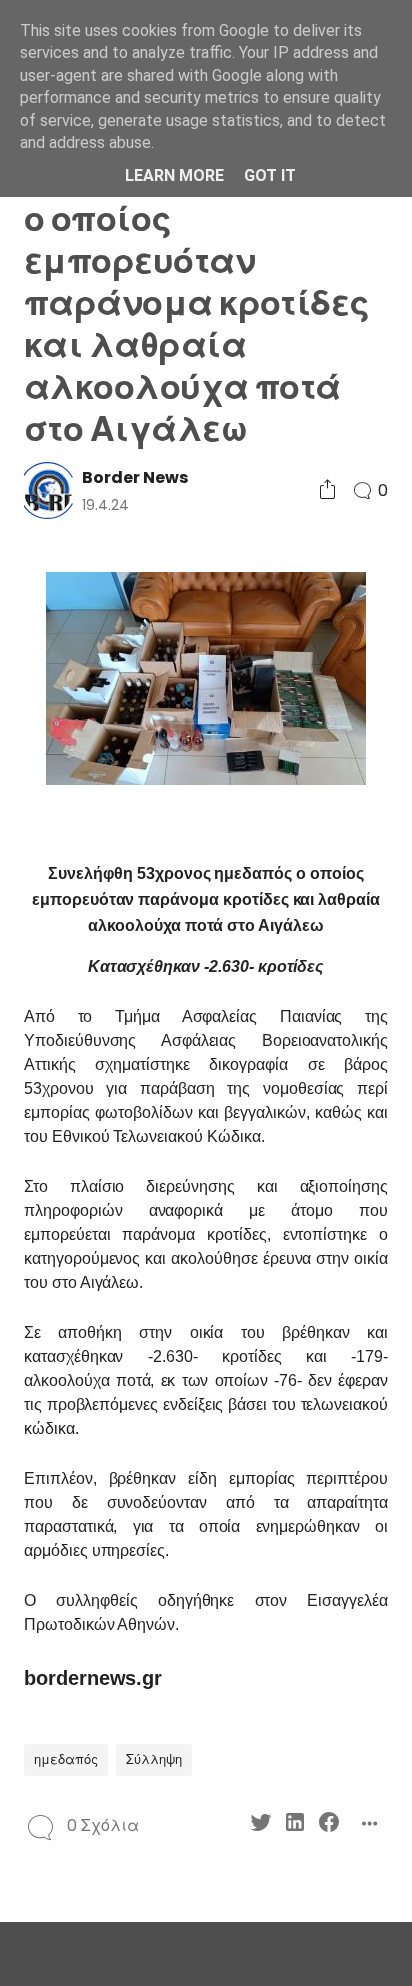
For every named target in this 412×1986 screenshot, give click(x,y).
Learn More (174, 175)
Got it (270, 175)
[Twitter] (261, 1825)
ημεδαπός (66, 1759)
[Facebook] (329, 1825)
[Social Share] (327, 490)
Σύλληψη (154, 1759)
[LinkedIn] (295, 1825)
